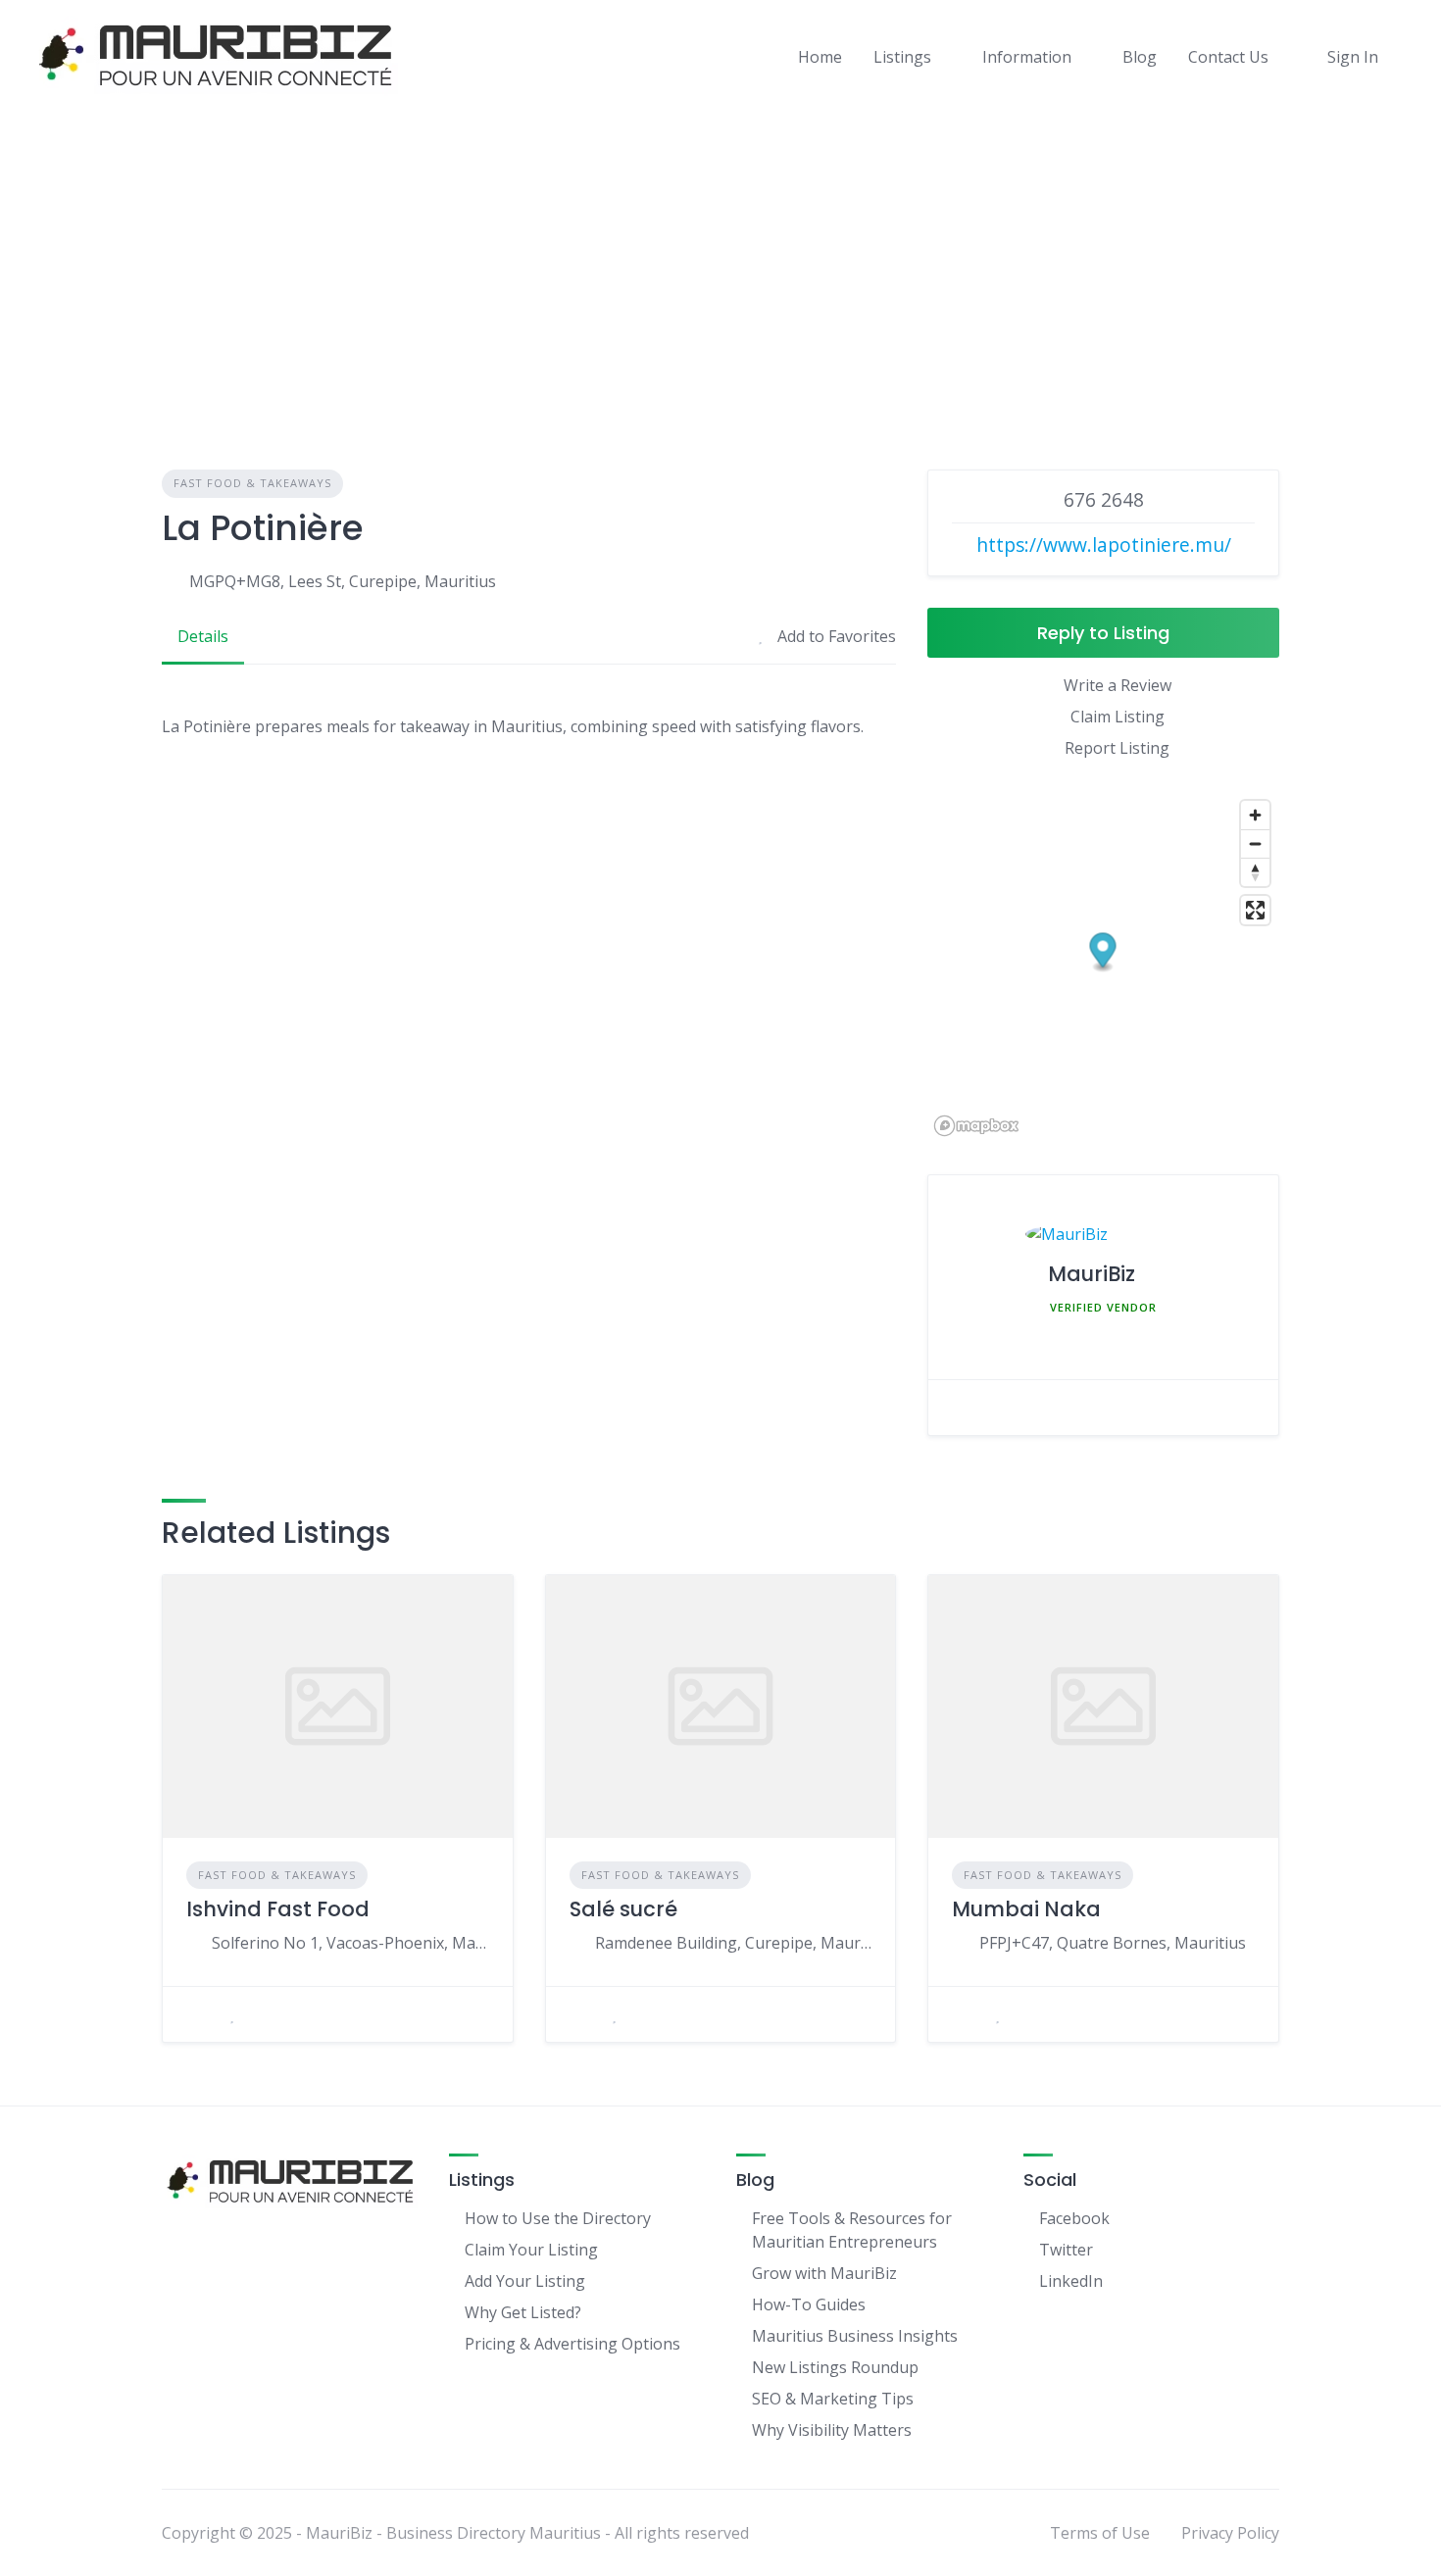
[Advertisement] (720, 260)
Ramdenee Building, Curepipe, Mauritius (733, 1943)
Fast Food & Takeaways (252, 483)
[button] (1103, 952)
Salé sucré (623, 1909)
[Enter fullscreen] (1255, 910)
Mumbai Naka (1026, 1909)
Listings (902, 57)
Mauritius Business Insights (855, 2336)
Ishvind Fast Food (278, 1909)
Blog (1140, 57)
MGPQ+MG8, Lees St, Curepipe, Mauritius (343, 581)
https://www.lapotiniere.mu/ (1104, 545)
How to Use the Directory (558, 2218)
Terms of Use (1100, 2533)
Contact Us (1228, 57)
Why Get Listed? (523, 2312)
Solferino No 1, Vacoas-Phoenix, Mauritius (350, 1943)
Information (1027, 57)
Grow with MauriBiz (824, 2273)
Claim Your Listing (531, 2250)
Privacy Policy (1230, 2533)
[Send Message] (962, 1408)
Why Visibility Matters (832, 2430)
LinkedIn (1071, 2281)
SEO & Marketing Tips (833, 2399)
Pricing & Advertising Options (572, 2344)
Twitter (1066, 2250)
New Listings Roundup (835, 2367)
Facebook (1074, 2218)
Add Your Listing (525, 2281)
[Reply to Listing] (196, 2014)
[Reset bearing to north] (1255, 872)
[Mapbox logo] (976, 1126)
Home (820, 57)
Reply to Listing (1103, 633)
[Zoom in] (1255, 815)
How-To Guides (809, 2304)
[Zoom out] (1255, 843)
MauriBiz (1092, 1274)
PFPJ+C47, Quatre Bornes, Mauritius (1113, 1943)
